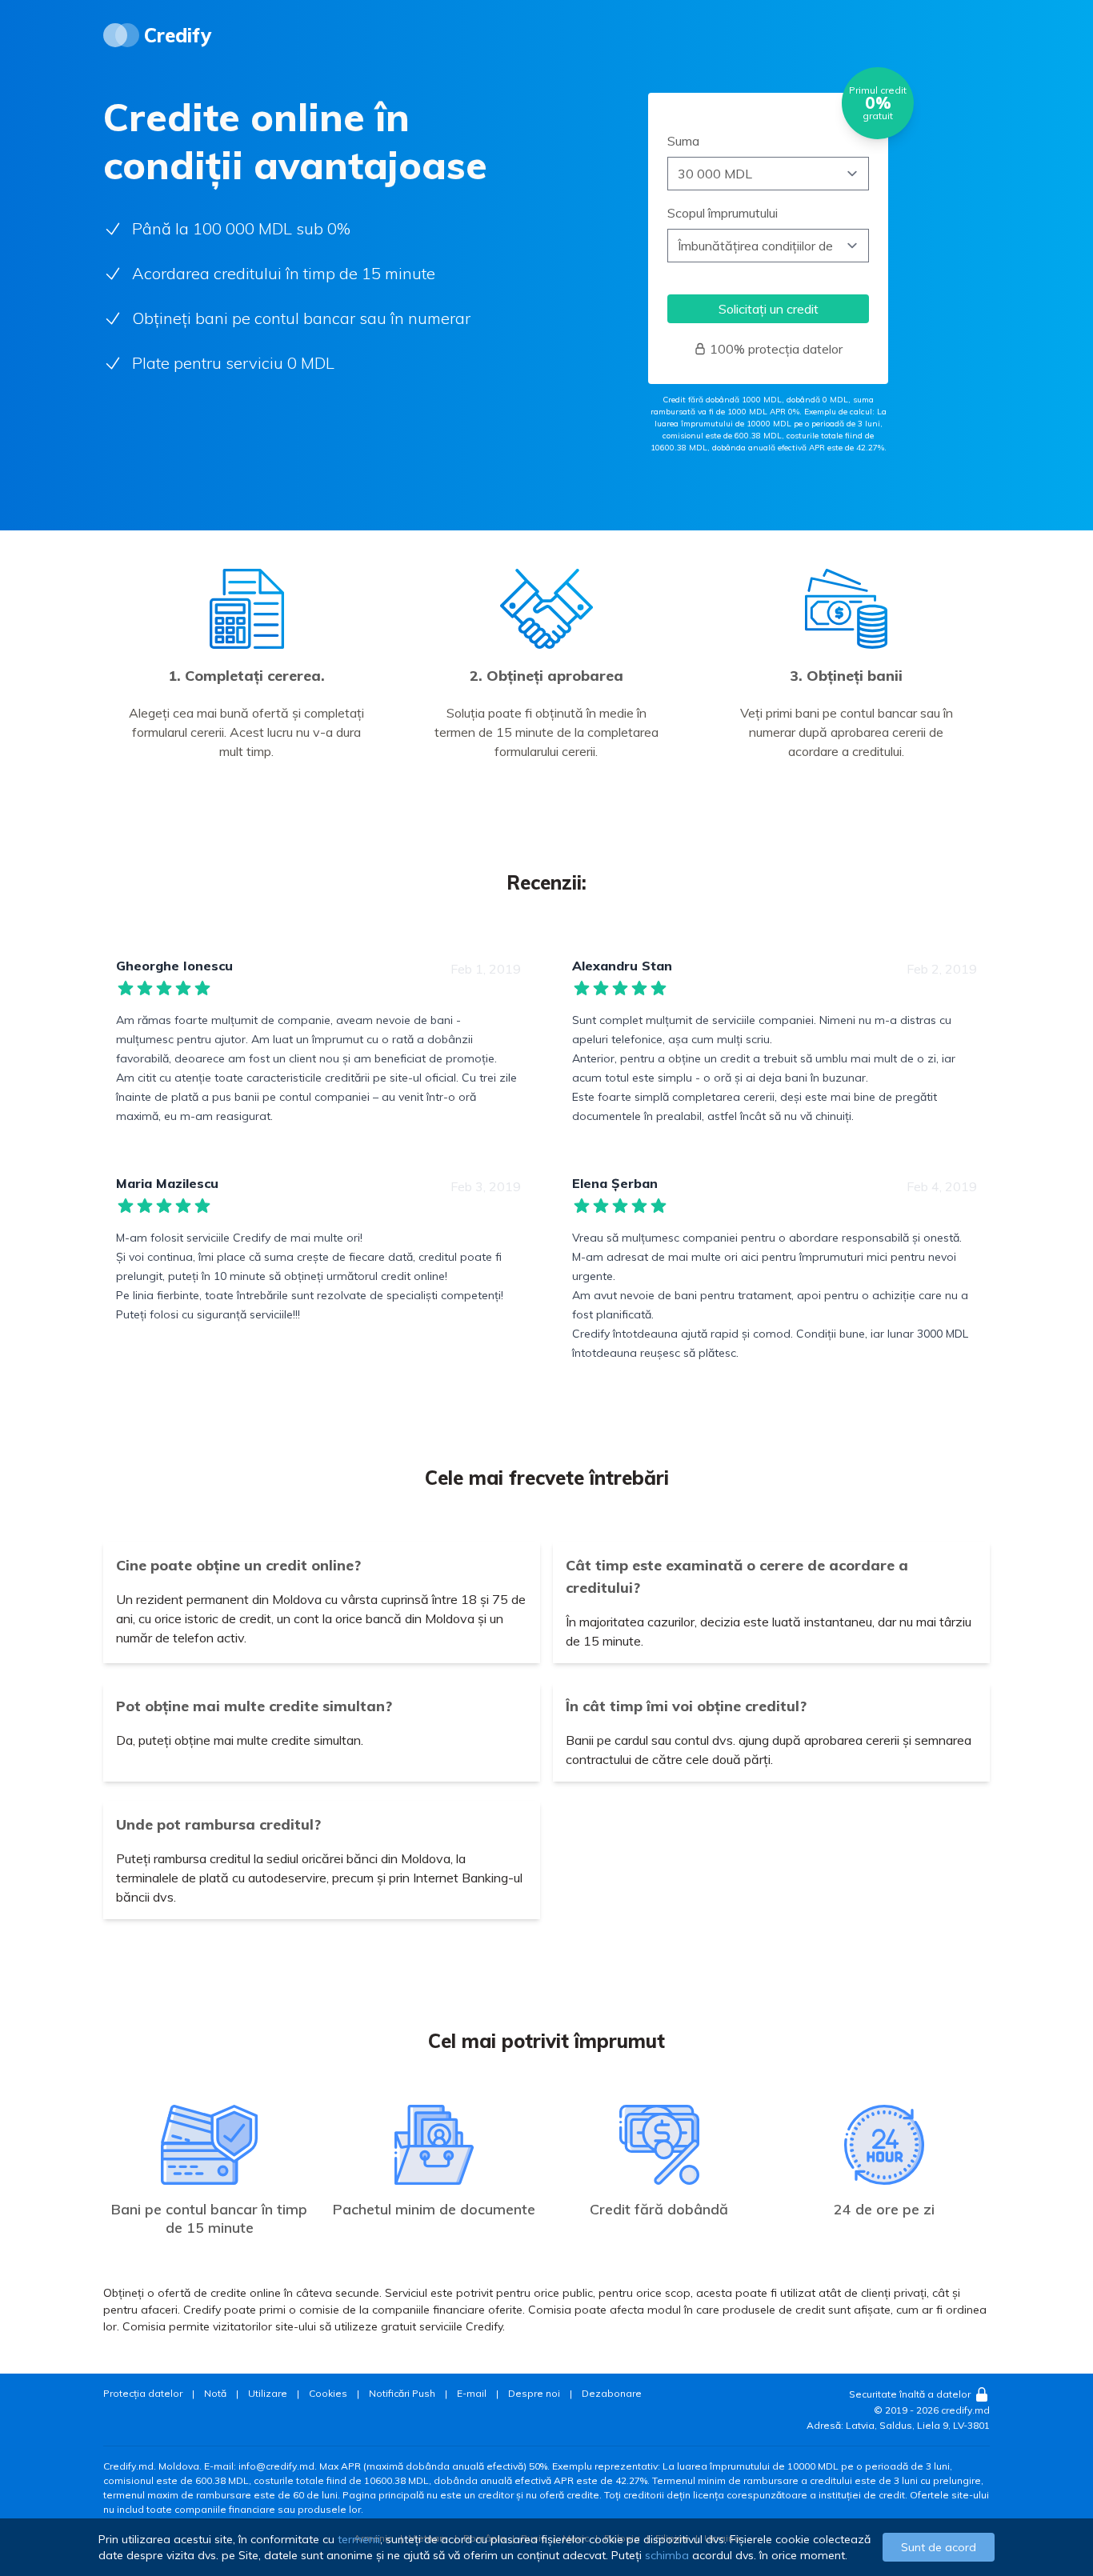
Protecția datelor (143, 2393)
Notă (215, 2393)
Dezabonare (612, 2393)
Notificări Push (402, 2393)
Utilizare (268, 2393)
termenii (359, 2539)
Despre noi (534, 2393)
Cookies (328, 2393)
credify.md (965, 2410)
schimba (667, 2555)
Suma (683, 141)
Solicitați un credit (769, 309)
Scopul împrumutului (723, 213)
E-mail (472, 2393)
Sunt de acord (939, 2547)
